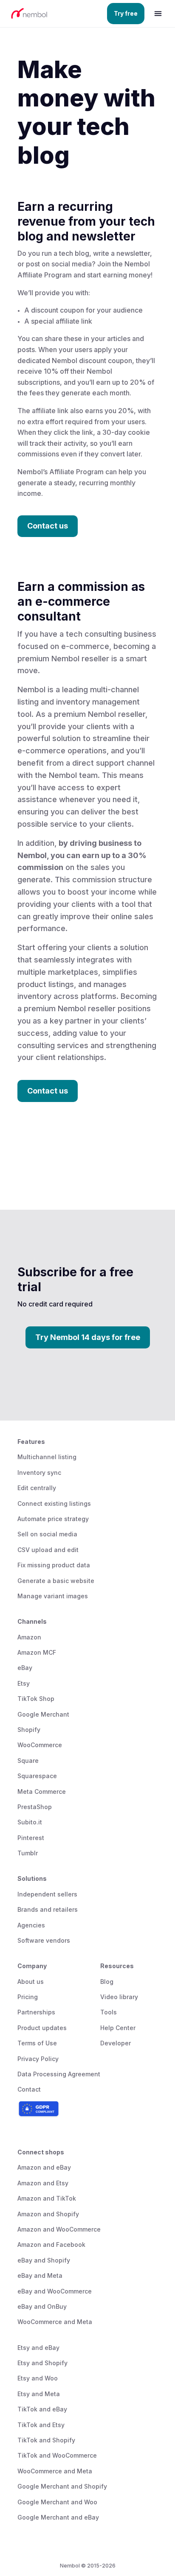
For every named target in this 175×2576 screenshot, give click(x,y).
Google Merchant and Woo (57, 2502)
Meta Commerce (42, 1791)
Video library (119, 1997)
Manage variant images (53, 1596)
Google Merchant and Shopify (62, 2486)
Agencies (31, 1925)
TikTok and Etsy (41, 2425)
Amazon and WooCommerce (59, 2229)
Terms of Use (37, 2043)
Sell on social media (47, 1534)
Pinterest (31, 1838)
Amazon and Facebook (51, 2245)
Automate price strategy (53, 1519)
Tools (109, 2012)
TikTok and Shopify (46, 2440)
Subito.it (30, 1822)
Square (28, 1761)
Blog (107, 1982)
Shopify (29, 1730)
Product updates (42, 2028)
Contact (29, 2089)
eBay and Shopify (44, 2260)
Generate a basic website (56, 1581)
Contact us (48, 526)
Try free (126, 13)
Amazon (29, 1637)
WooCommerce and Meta (55, 2322)
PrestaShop (35, 1807)
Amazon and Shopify (48, 2214)
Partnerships (36, 2012)
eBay (25, 1668)
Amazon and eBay (44, 2167)
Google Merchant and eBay (58, 2517)
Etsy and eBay (38, 2348)
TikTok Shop (36, 1699)
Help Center (118, 2028)
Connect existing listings (54, 1503)
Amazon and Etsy (43, 2183)
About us (31, 1982)
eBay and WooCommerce (55, 2291)
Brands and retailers (48, 1909)
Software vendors (44, 1940)
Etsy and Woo (38, 2378)
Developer (116, 2043)
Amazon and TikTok (47, 2198)
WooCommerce (40, 1745)
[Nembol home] (48, 14)
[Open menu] (158, 14)
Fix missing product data (54, 1565)
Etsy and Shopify (42, 2363)
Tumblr (28, 1853)
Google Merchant (43, 1714)
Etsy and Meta (39, 2394)
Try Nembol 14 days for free (88, 1337)
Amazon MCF (37, 1652)
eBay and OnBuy (42, 2306)
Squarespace (37, 1776)
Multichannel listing (47, 1457)
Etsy (24, 1683)
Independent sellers (47, 1894)
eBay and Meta (40, 2275)
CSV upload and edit (48, 1550)
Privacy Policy (38, 2059)
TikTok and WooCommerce (57, 2455)
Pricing (28, 1997)
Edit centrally (37, 1488)
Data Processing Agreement (59, 2074)
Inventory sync (39, 1473)
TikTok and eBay (42, 2409)
